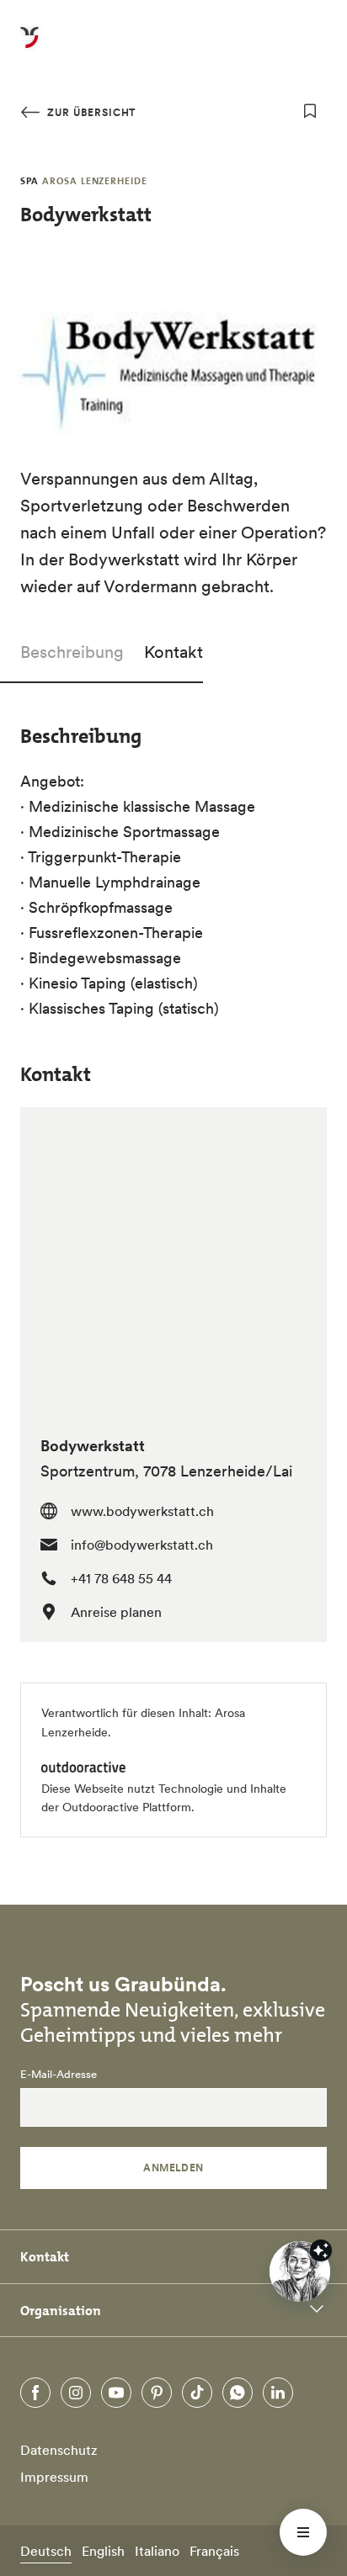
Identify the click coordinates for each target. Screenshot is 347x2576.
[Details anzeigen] (321, 2250)
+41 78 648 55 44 (121, 1578)
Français (214, 2551)
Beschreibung (72, 652)
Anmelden (173, 2168)
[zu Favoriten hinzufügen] (310, 111)
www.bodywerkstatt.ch (142, 1511)
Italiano (157, 2551)
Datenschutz (59, 2450)
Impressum (54, 2477)
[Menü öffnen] (303, 2532)
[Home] (29, 47)
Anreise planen (116, 1612)
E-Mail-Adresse (59, 2075)
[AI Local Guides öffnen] (300, 2271)
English (103, 2551)
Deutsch (46, 2551)
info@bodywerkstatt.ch (142, 1545)
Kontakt (173, 652)
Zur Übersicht (90, 112)
